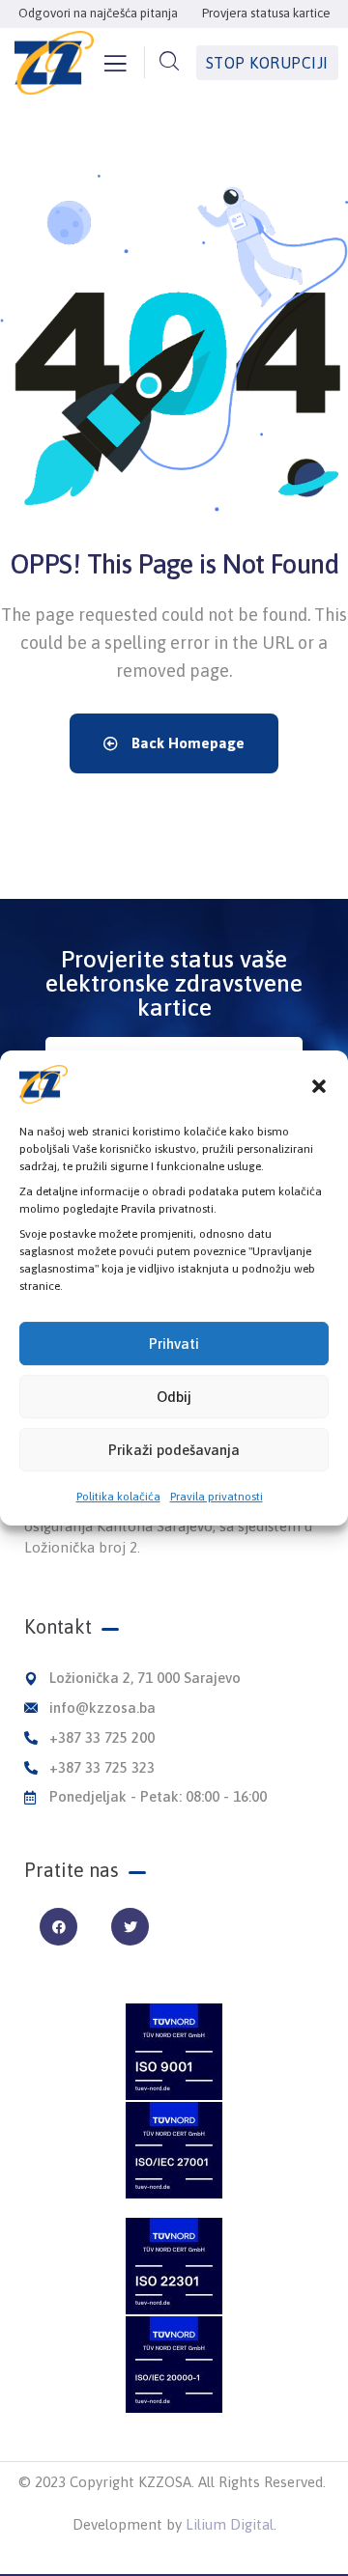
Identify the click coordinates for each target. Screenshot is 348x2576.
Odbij (174, 1397)
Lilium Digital (230, 2524)
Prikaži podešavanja (174, 1450)
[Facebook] (58, 1927)
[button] (319, 1084)
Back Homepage (186, 743)
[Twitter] (130, 1927)
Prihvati (174, 1344)
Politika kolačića (118, 1497)
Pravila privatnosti (217, 1497)
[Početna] (54, 63)
